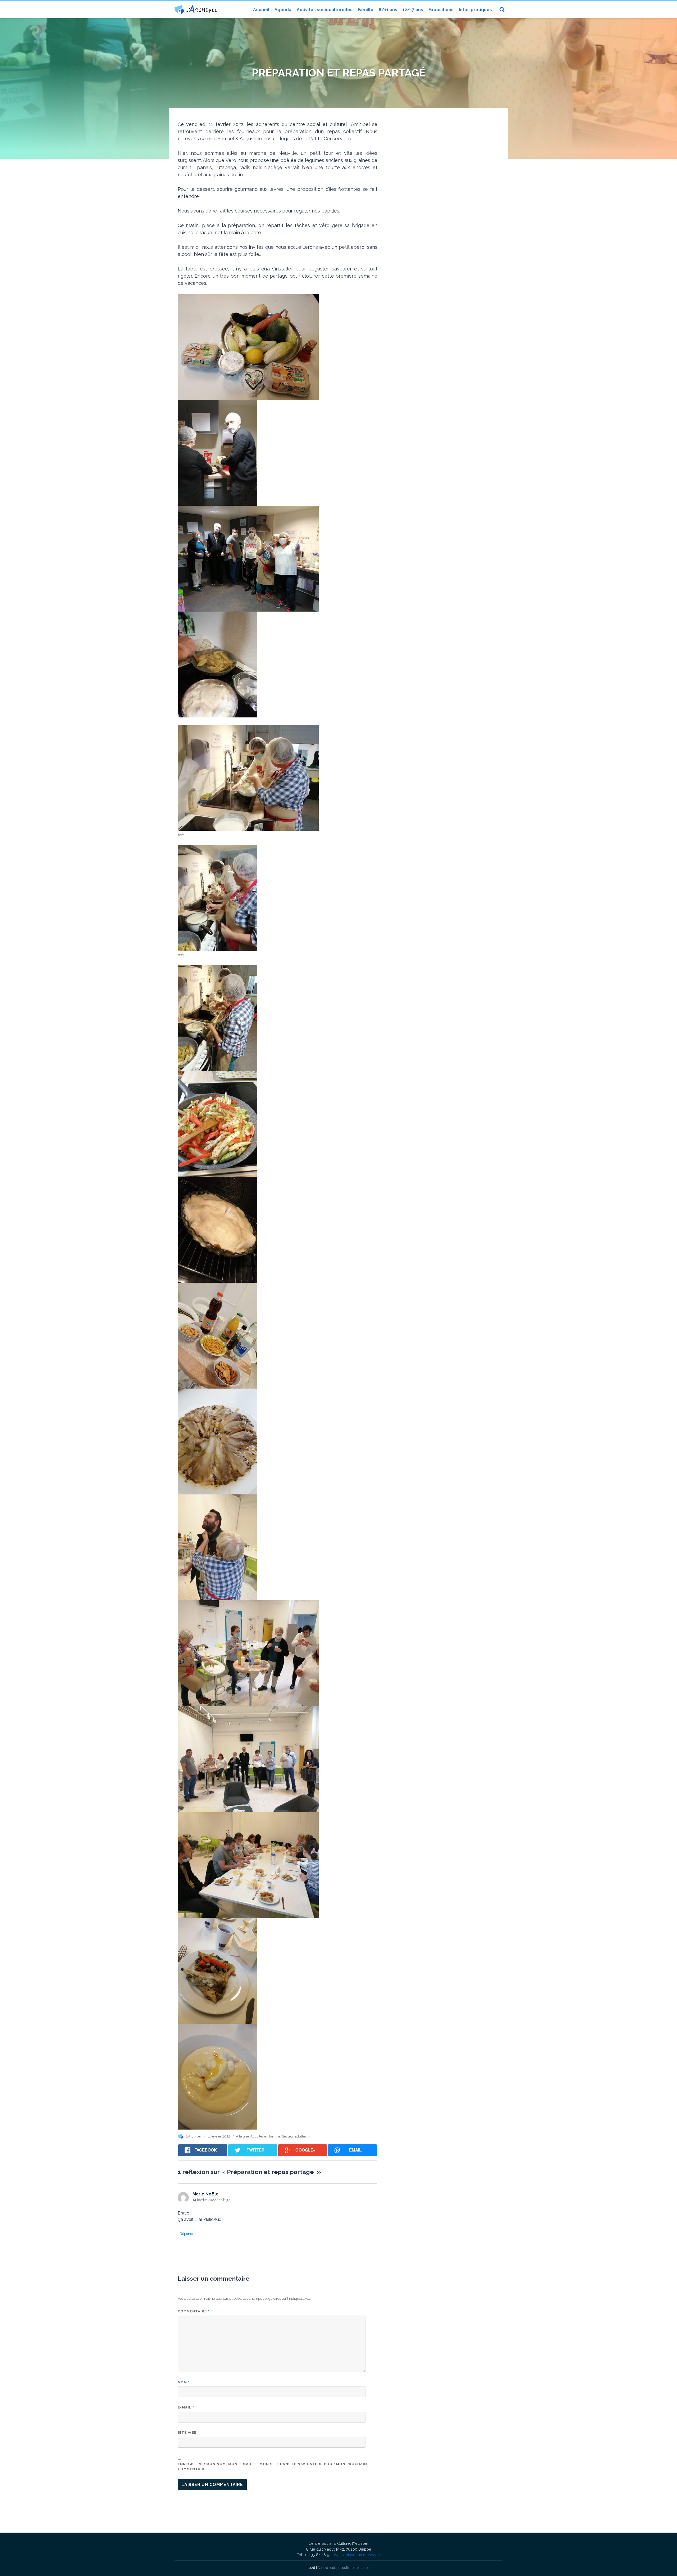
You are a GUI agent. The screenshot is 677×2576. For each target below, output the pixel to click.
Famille (366, 10)
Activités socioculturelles (325, 10)
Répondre (188, 2234)
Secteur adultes (294, 2136)
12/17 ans (413, 10)
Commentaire (194, 2311)
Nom (184, 2382)
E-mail (186, 2407)
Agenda (283, 10)
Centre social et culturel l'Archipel (344, 2568)
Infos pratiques (475, 10)
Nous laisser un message (357, 2555)
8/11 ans (388, 10)
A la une (242, 2136)
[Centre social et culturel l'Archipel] (196, 9)
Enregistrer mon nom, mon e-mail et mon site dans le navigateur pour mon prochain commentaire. (272, 2467)
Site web (187, 2432)
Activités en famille (265, 2136)
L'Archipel (194, 2136)
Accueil (261, 10)
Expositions (441, 10)
